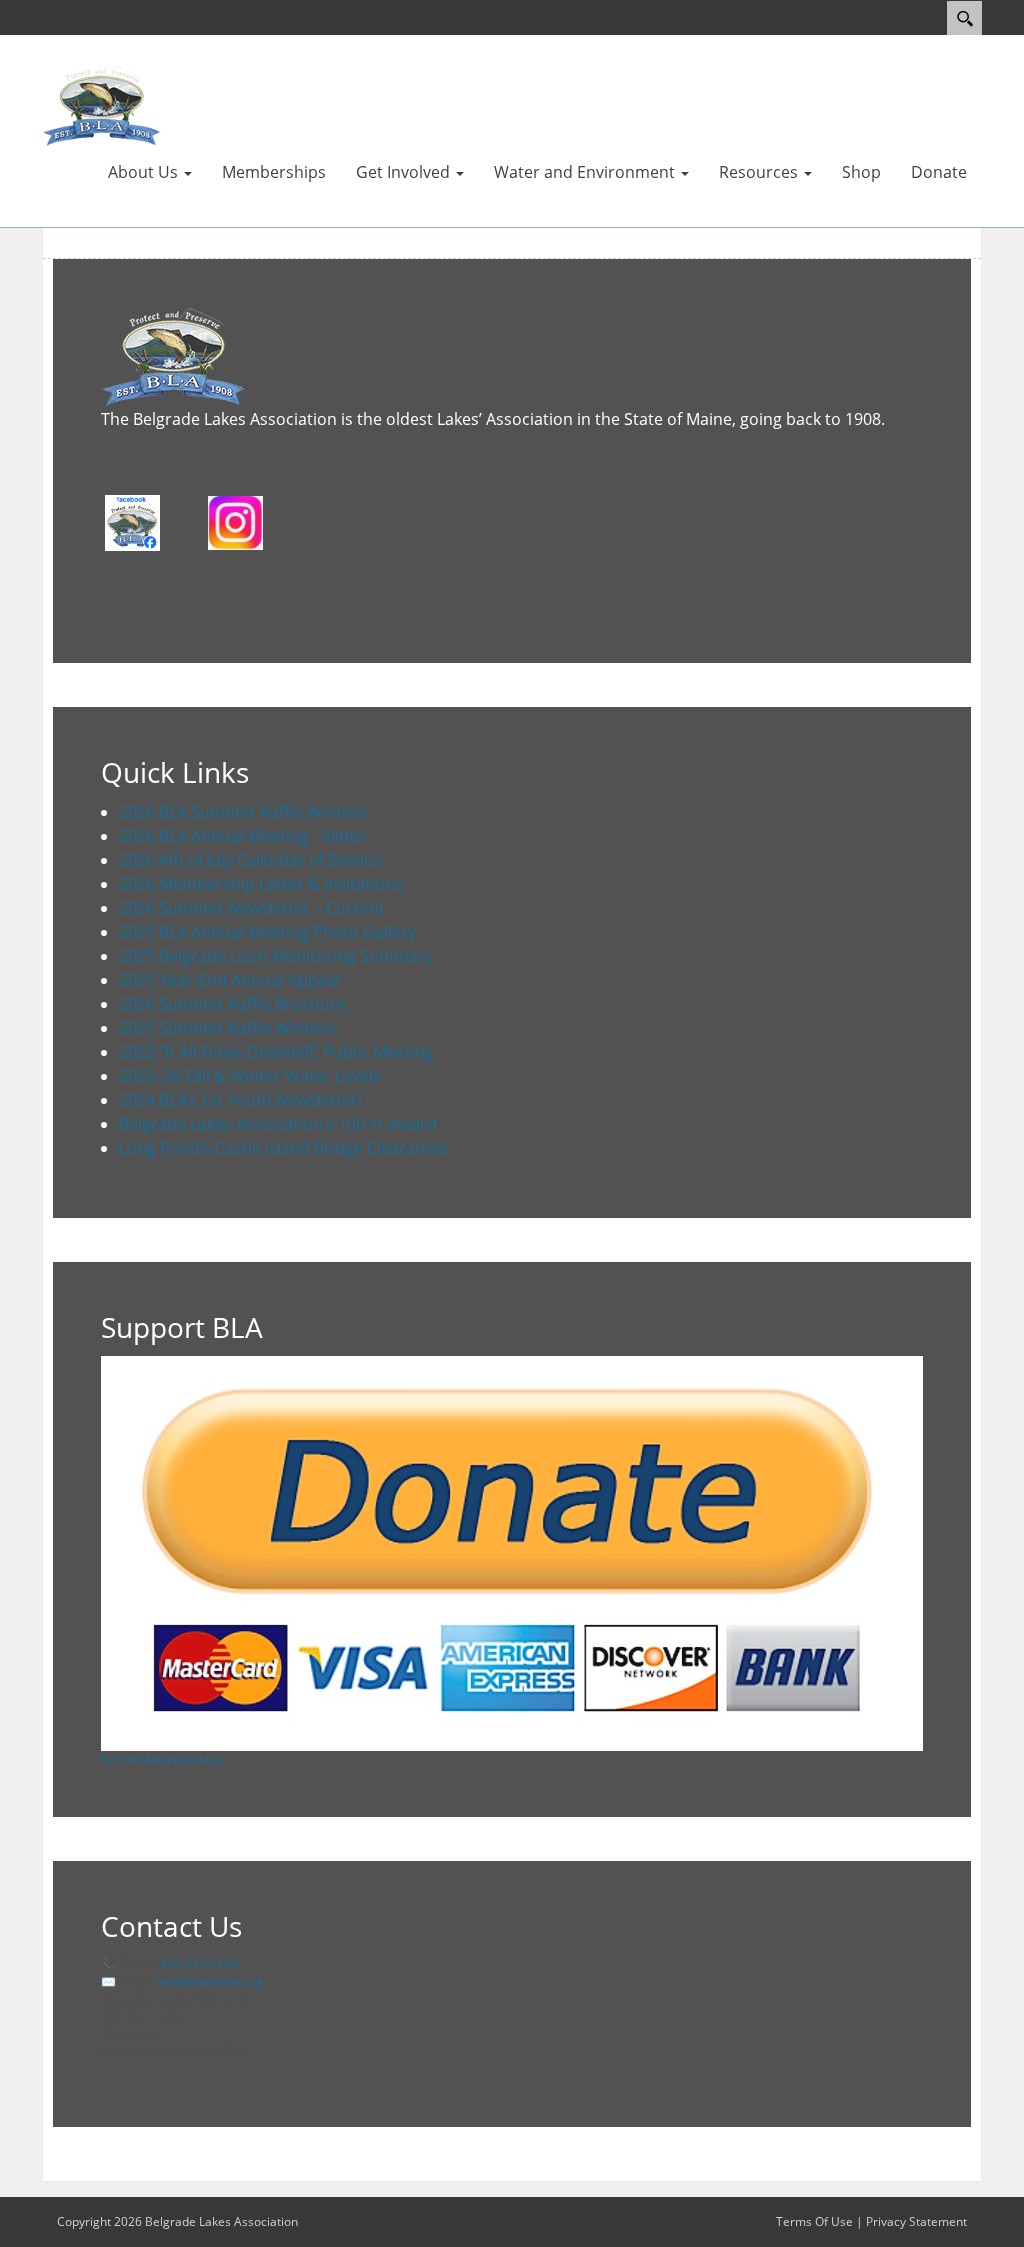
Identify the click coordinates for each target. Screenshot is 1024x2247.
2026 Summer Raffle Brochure (232, 1004)
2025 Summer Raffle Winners (228, 1028)
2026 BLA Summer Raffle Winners (244, 812)
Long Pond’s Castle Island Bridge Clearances (284, 1148)
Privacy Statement (916, 2221)
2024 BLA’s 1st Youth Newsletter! (240, 1100)
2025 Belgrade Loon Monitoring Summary (276, 956)
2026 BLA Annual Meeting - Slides (242, 836)
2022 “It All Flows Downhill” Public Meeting (276, 1052)
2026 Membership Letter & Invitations (261, 884)
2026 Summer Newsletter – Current (252, 908)
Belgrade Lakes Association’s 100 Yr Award (278, 1124)
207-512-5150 (199, 1963)
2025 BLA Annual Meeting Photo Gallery (267, 932)
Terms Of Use (814, 2221)
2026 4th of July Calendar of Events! (250, 860)
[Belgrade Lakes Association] (102, 105)
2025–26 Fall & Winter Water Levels (250, 1076)
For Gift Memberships (161, 1759)
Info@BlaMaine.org (209, 1981)
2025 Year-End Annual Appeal (229, 980)
